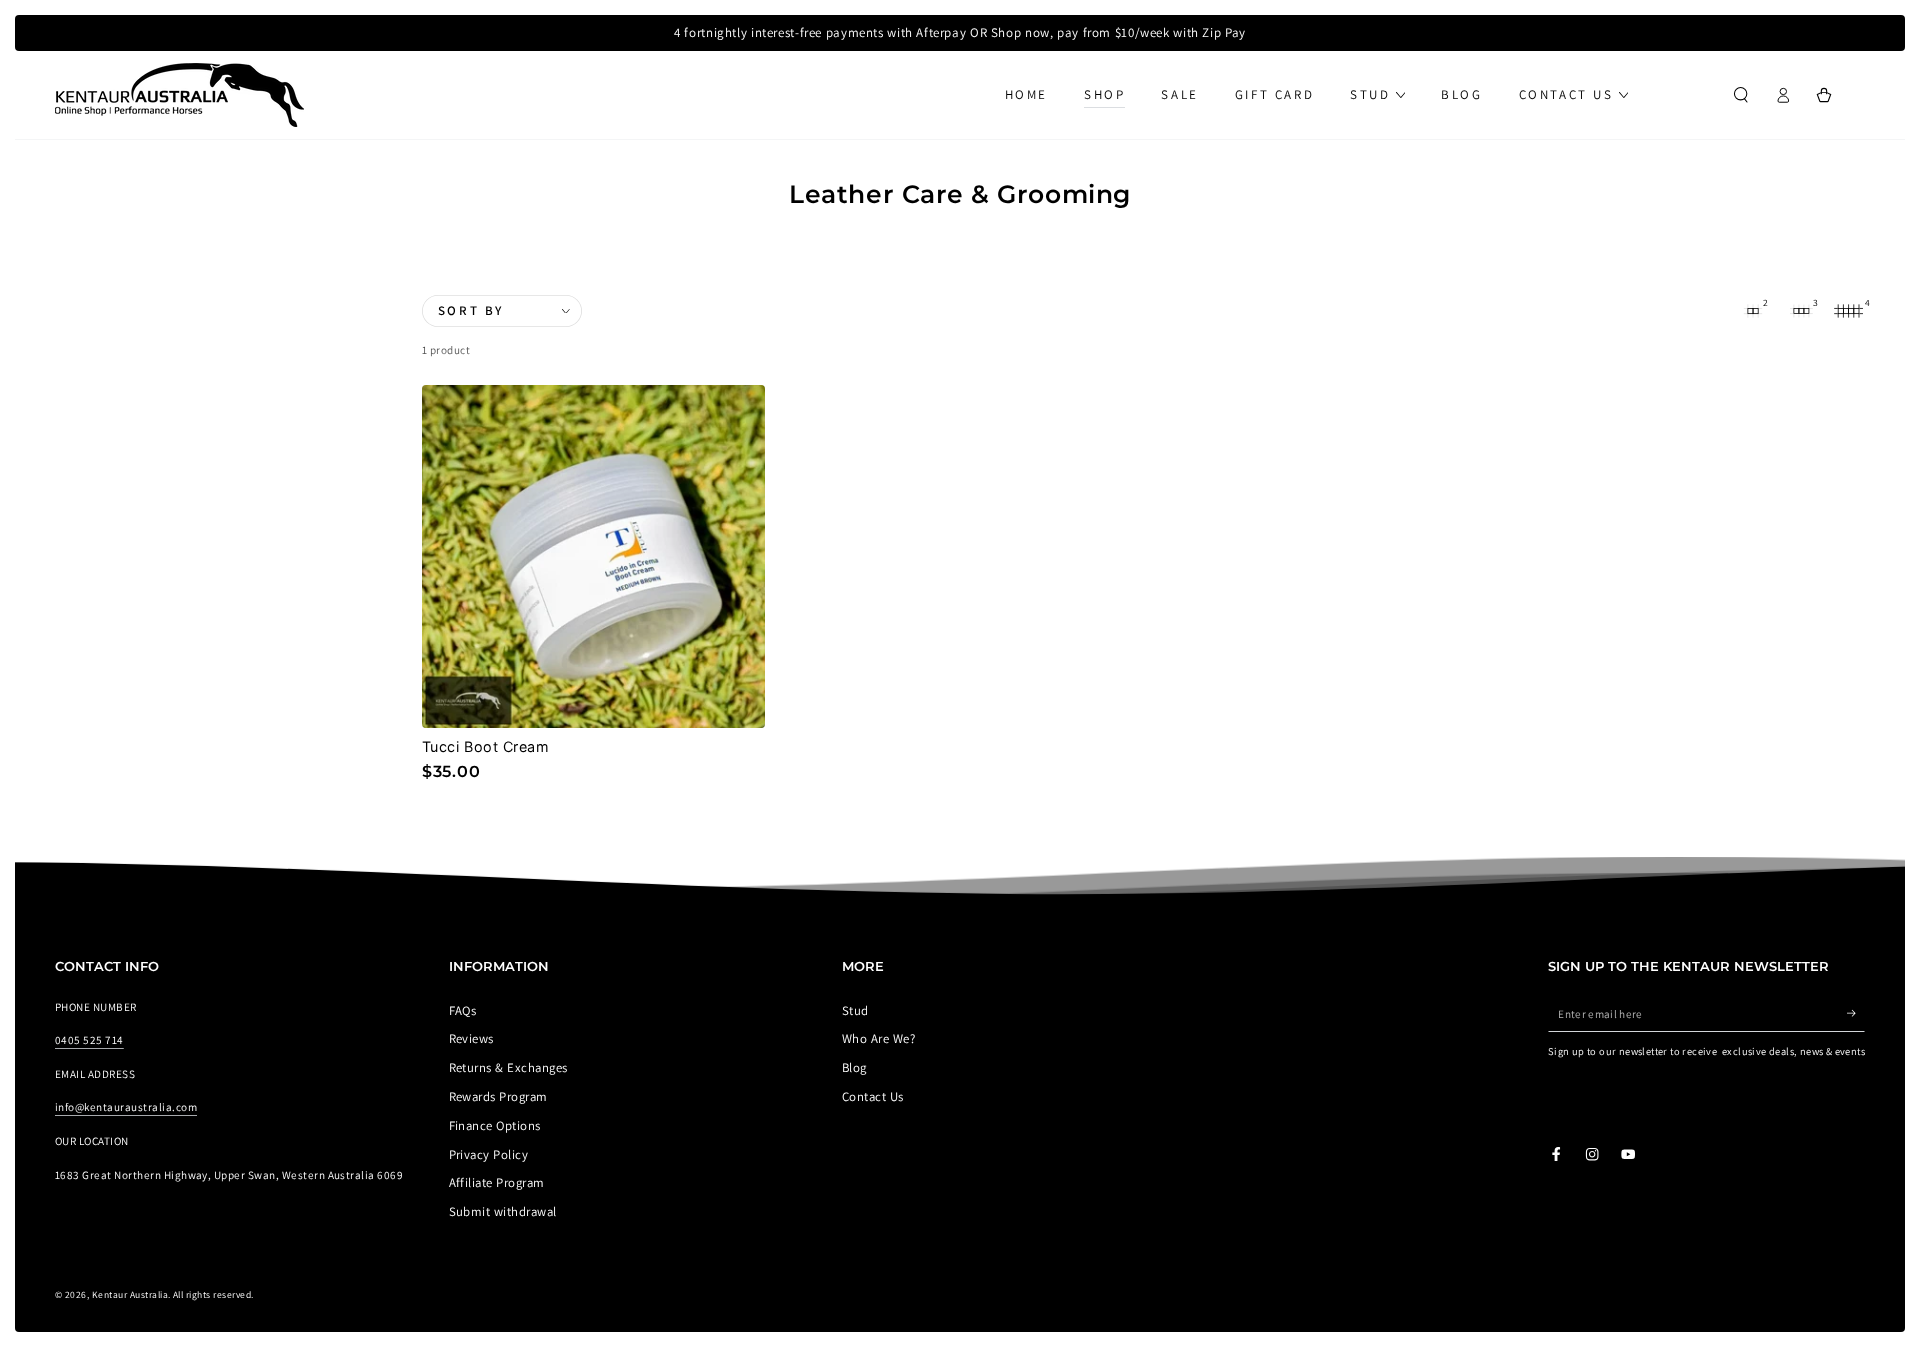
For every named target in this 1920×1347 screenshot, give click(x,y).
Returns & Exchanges (508, 1067)
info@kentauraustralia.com (126, 1107)
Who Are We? (878, 1038)
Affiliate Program (497, 1182)
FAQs (463, 1010)
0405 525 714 (89, 1040)
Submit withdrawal (503, 1211)
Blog (854, 1067)
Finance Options (495, 1125)
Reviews (471, 1038)
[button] (1741, 94)
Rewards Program (498, 1096)
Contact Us (873, 1096)
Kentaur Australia (130, 1294)
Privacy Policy (489, 1154)
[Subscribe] (1856, 1013)
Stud (855, 1010)
